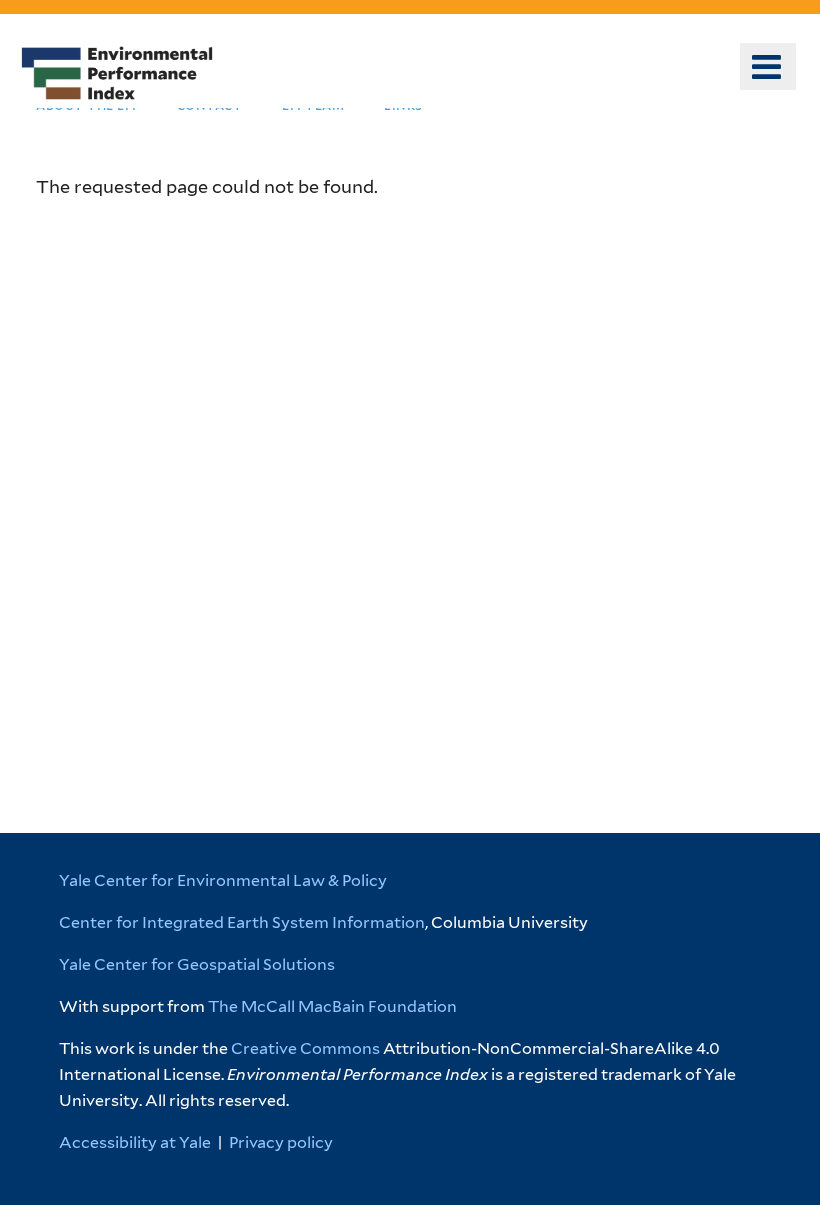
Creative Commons (305, 1048)
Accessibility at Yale (135, 1142)
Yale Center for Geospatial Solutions (197, 964)
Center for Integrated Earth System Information (242, 922)
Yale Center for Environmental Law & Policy (223, 880)
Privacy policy (281, 1142)
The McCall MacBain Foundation (332, 1006)
